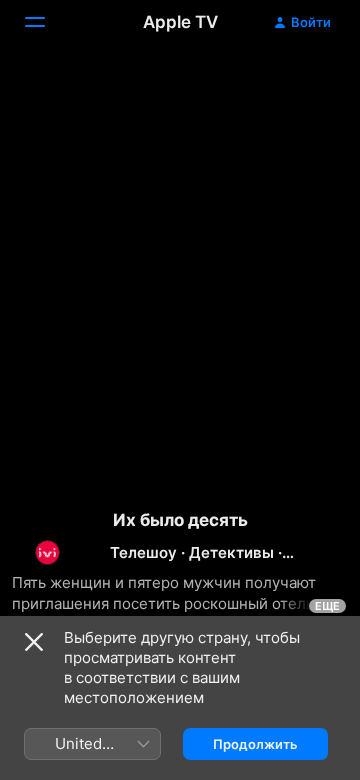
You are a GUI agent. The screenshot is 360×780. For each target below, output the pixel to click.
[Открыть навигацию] (47, 22)
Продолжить (255, 744)
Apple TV (180, 22)
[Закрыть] (34, 642)
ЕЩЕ (327, 606)
